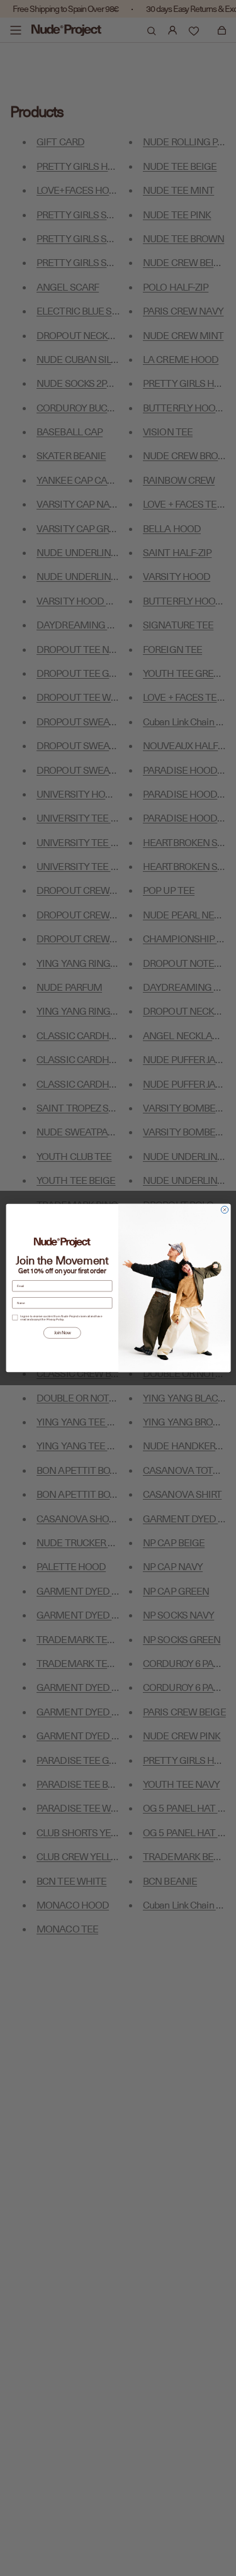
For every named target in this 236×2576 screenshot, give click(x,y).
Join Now (62, 1333)
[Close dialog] (224, 1209)
